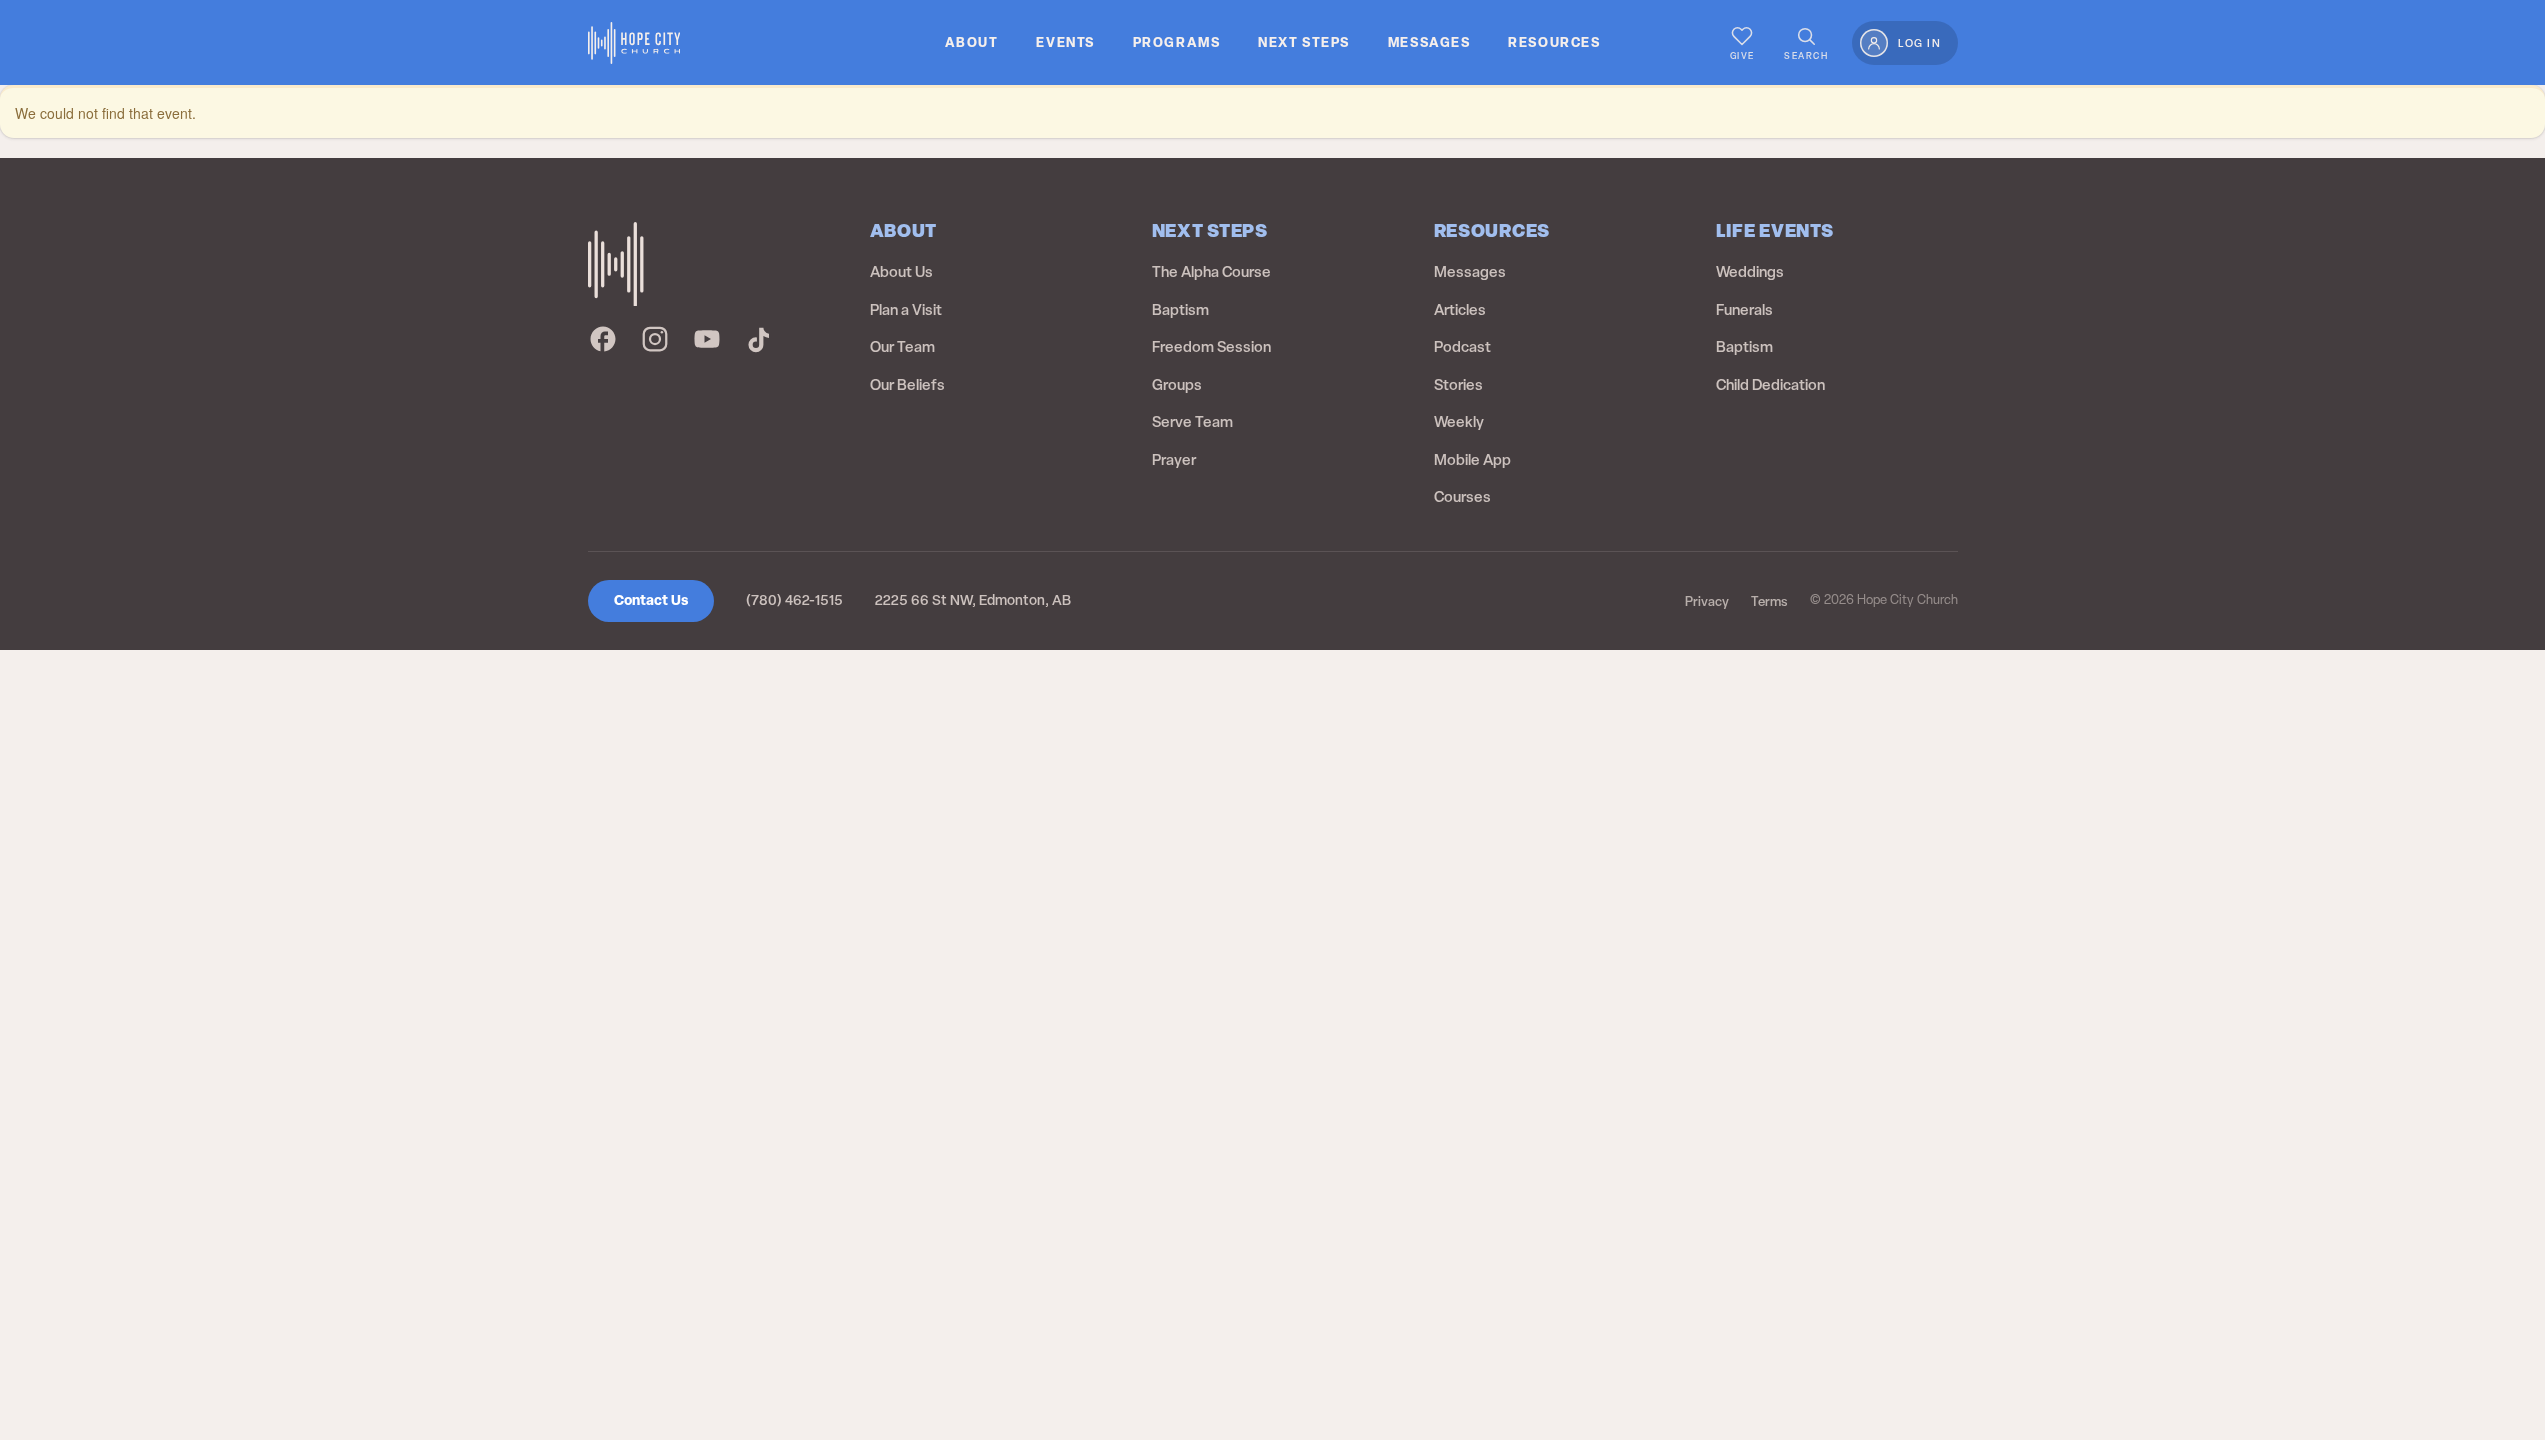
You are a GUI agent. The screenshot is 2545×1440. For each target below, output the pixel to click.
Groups (1177, 385)
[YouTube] (707, 339)
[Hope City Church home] (616, 264)
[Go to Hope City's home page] (634, 42)
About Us (901, 272)
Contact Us (651, 600)
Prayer (1174, 460)
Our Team (902, 347)
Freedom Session (1211, 347)
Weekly (1459, 422)
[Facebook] (603, 339)
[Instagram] (655, 339)
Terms (1769, 601)
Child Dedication (1770, 385)
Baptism (1180, 310)
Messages (1470, 272)
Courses (1462, 497)
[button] (972, 42)
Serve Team (1192, 422)
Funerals (1744, 310)
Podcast (1462, 347)
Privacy (1707, 601)
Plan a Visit (906, 310)
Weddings (1750, 272)
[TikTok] (759, 339)
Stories (1458, 385)
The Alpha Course (1211, 272)
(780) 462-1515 (794, 600)
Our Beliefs (907, 385)
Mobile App (1472, 460)
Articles (1460, 310)
